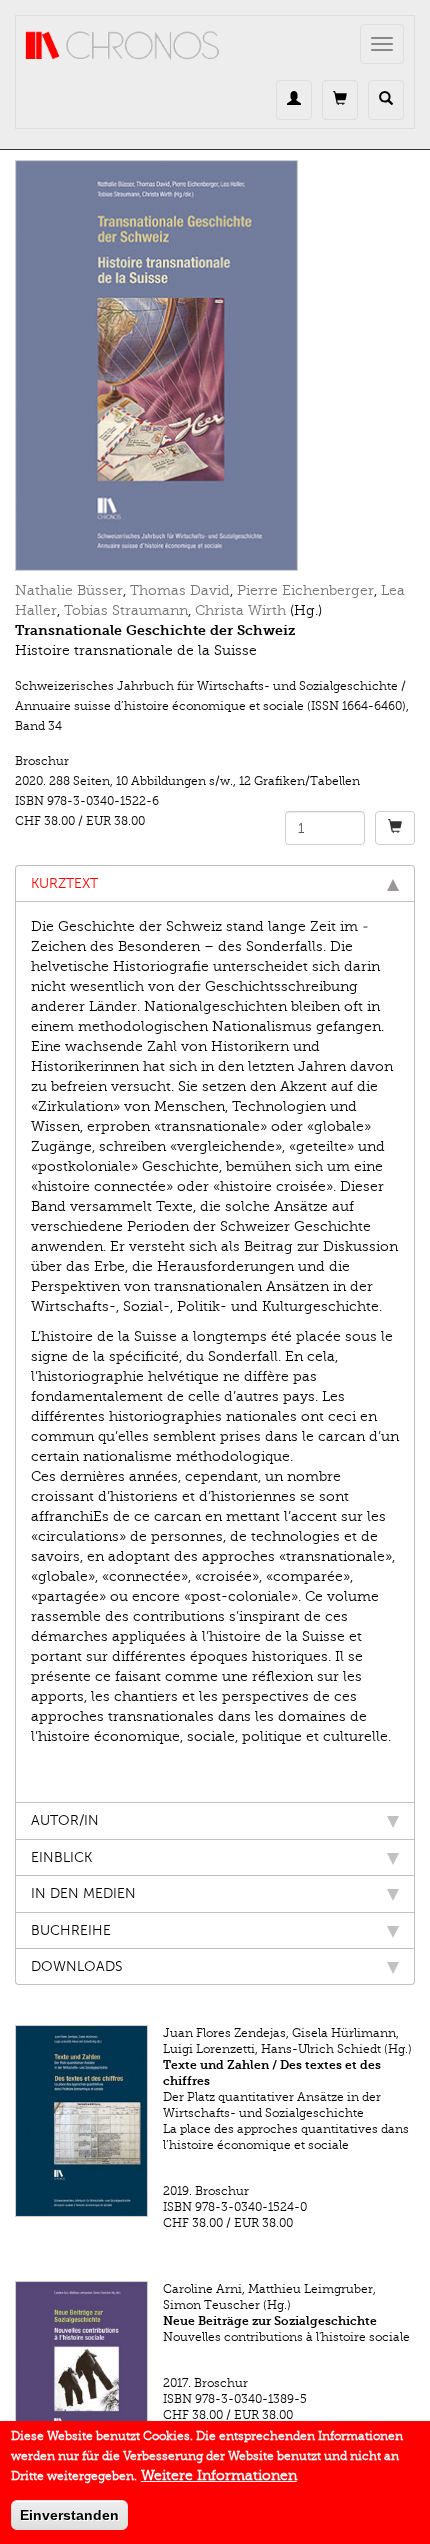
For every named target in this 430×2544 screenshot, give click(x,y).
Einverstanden (69, 2515)
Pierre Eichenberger (305, 590)
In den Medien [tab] (83, 1893)
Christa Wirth (240, 610)
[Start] (123, 46)
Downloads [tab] (77, 1966)
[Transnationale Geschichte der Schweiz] (215, 365)
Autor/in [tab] (65, 1820)
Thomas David (180, 590)
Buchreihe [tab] (71, 1930)
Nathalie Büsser (69, 590)
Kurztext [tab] (64, 883)
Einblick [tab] (61, 1857)
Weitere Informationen (219, 2475)
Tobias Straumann (126, 610)
